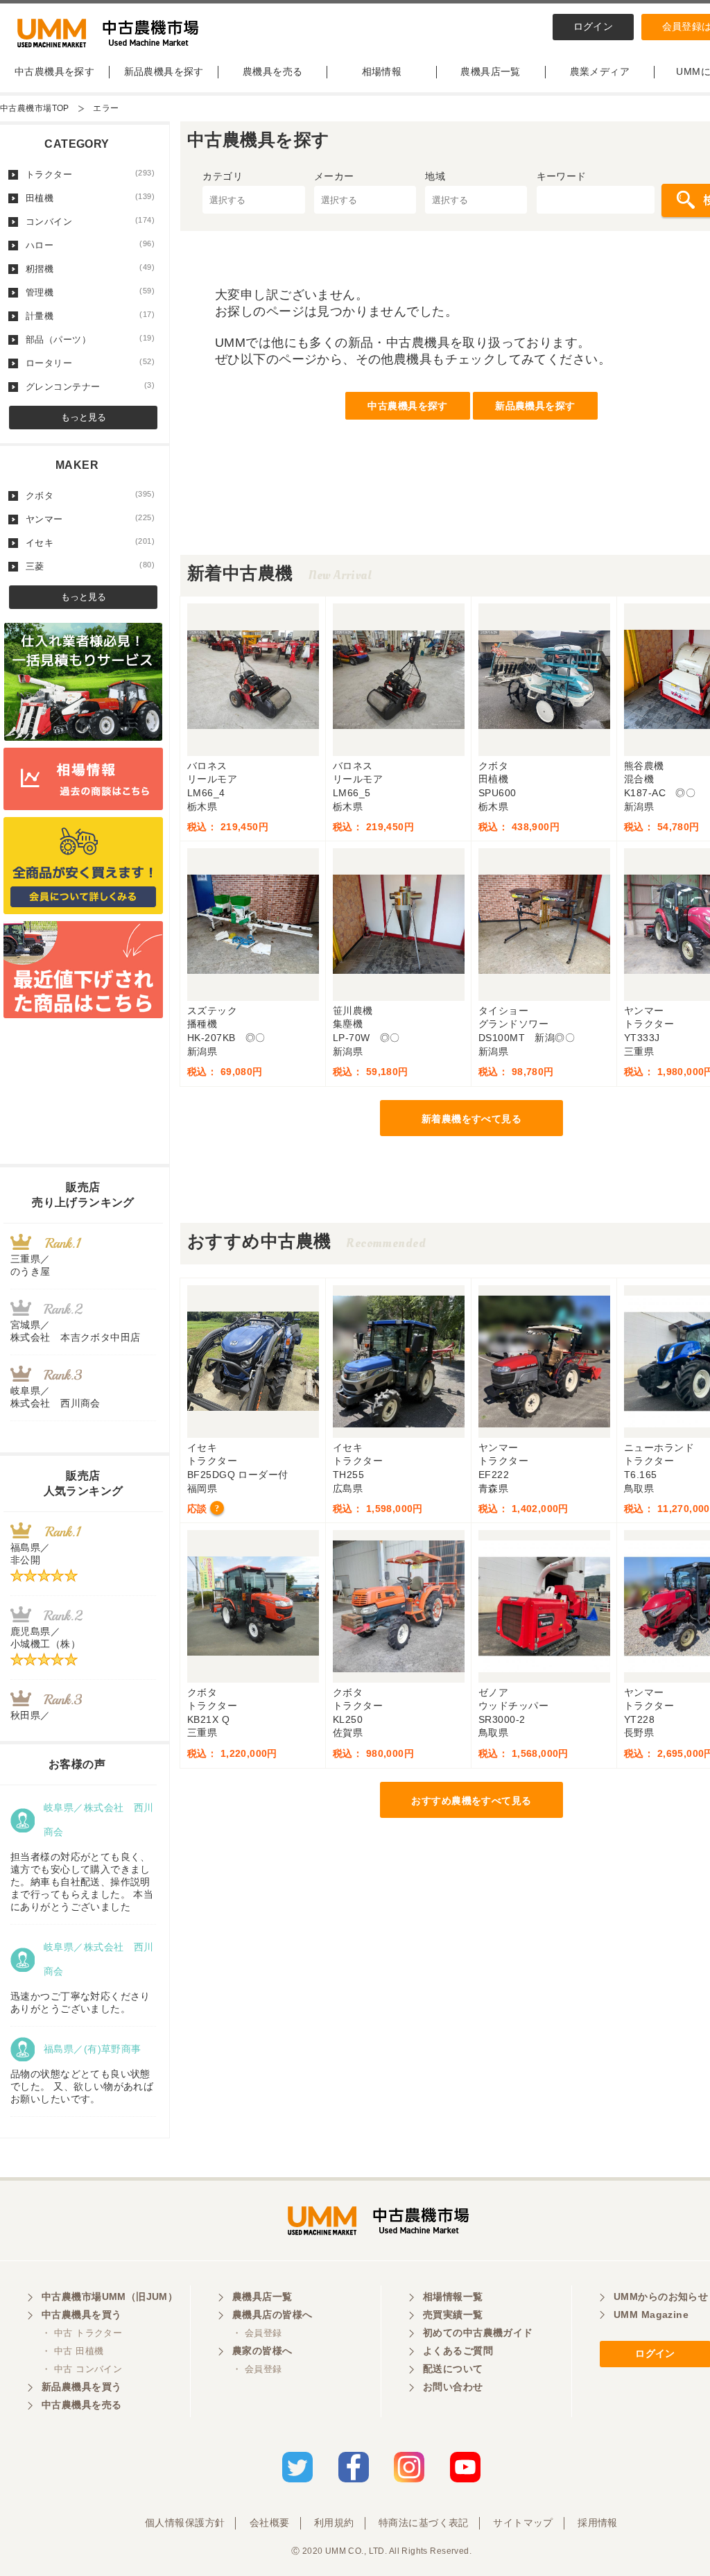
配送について (453, 2369)
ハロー (90, 245)
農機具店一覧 (491, 71)
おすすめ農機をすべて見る (471, 1801)
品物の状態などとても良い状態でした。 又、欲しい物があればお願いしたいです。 (82, 2086)
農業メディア (600, 71)
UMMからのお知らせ (661, 2296)
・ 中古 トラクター (82, 2333)
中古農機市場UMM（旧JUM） (110, 2296)
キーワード (562, 176)
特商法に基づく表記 (424, 2523)
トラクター (90, 174)
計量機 (90, 316)
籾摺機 (90, 268)
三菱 (90, 566)
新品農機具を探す (164, 71)
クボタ (90, 495)
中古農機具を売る (81, 2405)
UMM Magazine (651, 2315)
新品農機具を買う (81, 2387)
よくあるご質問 (458, 2351)
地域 (435, 176)
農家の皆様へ (262, 2351)
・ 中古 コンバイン (82, 2369)
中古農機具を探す (54, 71)
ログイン (594, 26)
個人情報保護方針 (185, 2523)
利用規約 (334, 2523)
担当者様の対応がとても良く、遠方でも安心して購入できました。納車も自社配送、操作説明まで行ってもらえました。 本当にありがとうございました (82, 1882)
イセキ (90, 542)
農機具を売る (273, 71)
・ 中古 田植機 (72, 2351)
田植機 (90, 198)
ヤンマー (90, 519)
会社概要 (270, 2523)
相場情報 (382, 71)
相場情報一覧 (453, 2296)
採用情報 (598, 2523)
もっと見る (84, 417)
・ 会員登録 (257, 2333)
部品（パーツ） (90, 339)
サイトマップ (523, 2523)
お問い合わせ (453, 2387)
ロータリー (90, 363)
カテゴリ (223, 176)
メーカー (334, 176)
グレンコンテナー (90, 386)
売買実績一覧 (453, 2315)
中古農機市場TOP (35, 108)
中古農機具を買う (81, 2315)
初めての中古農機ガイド (478, 2333)
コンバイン (90, 221)
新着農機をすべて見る (471, 1119)
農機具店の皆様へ (272, 2315)
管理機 (90, 292)
